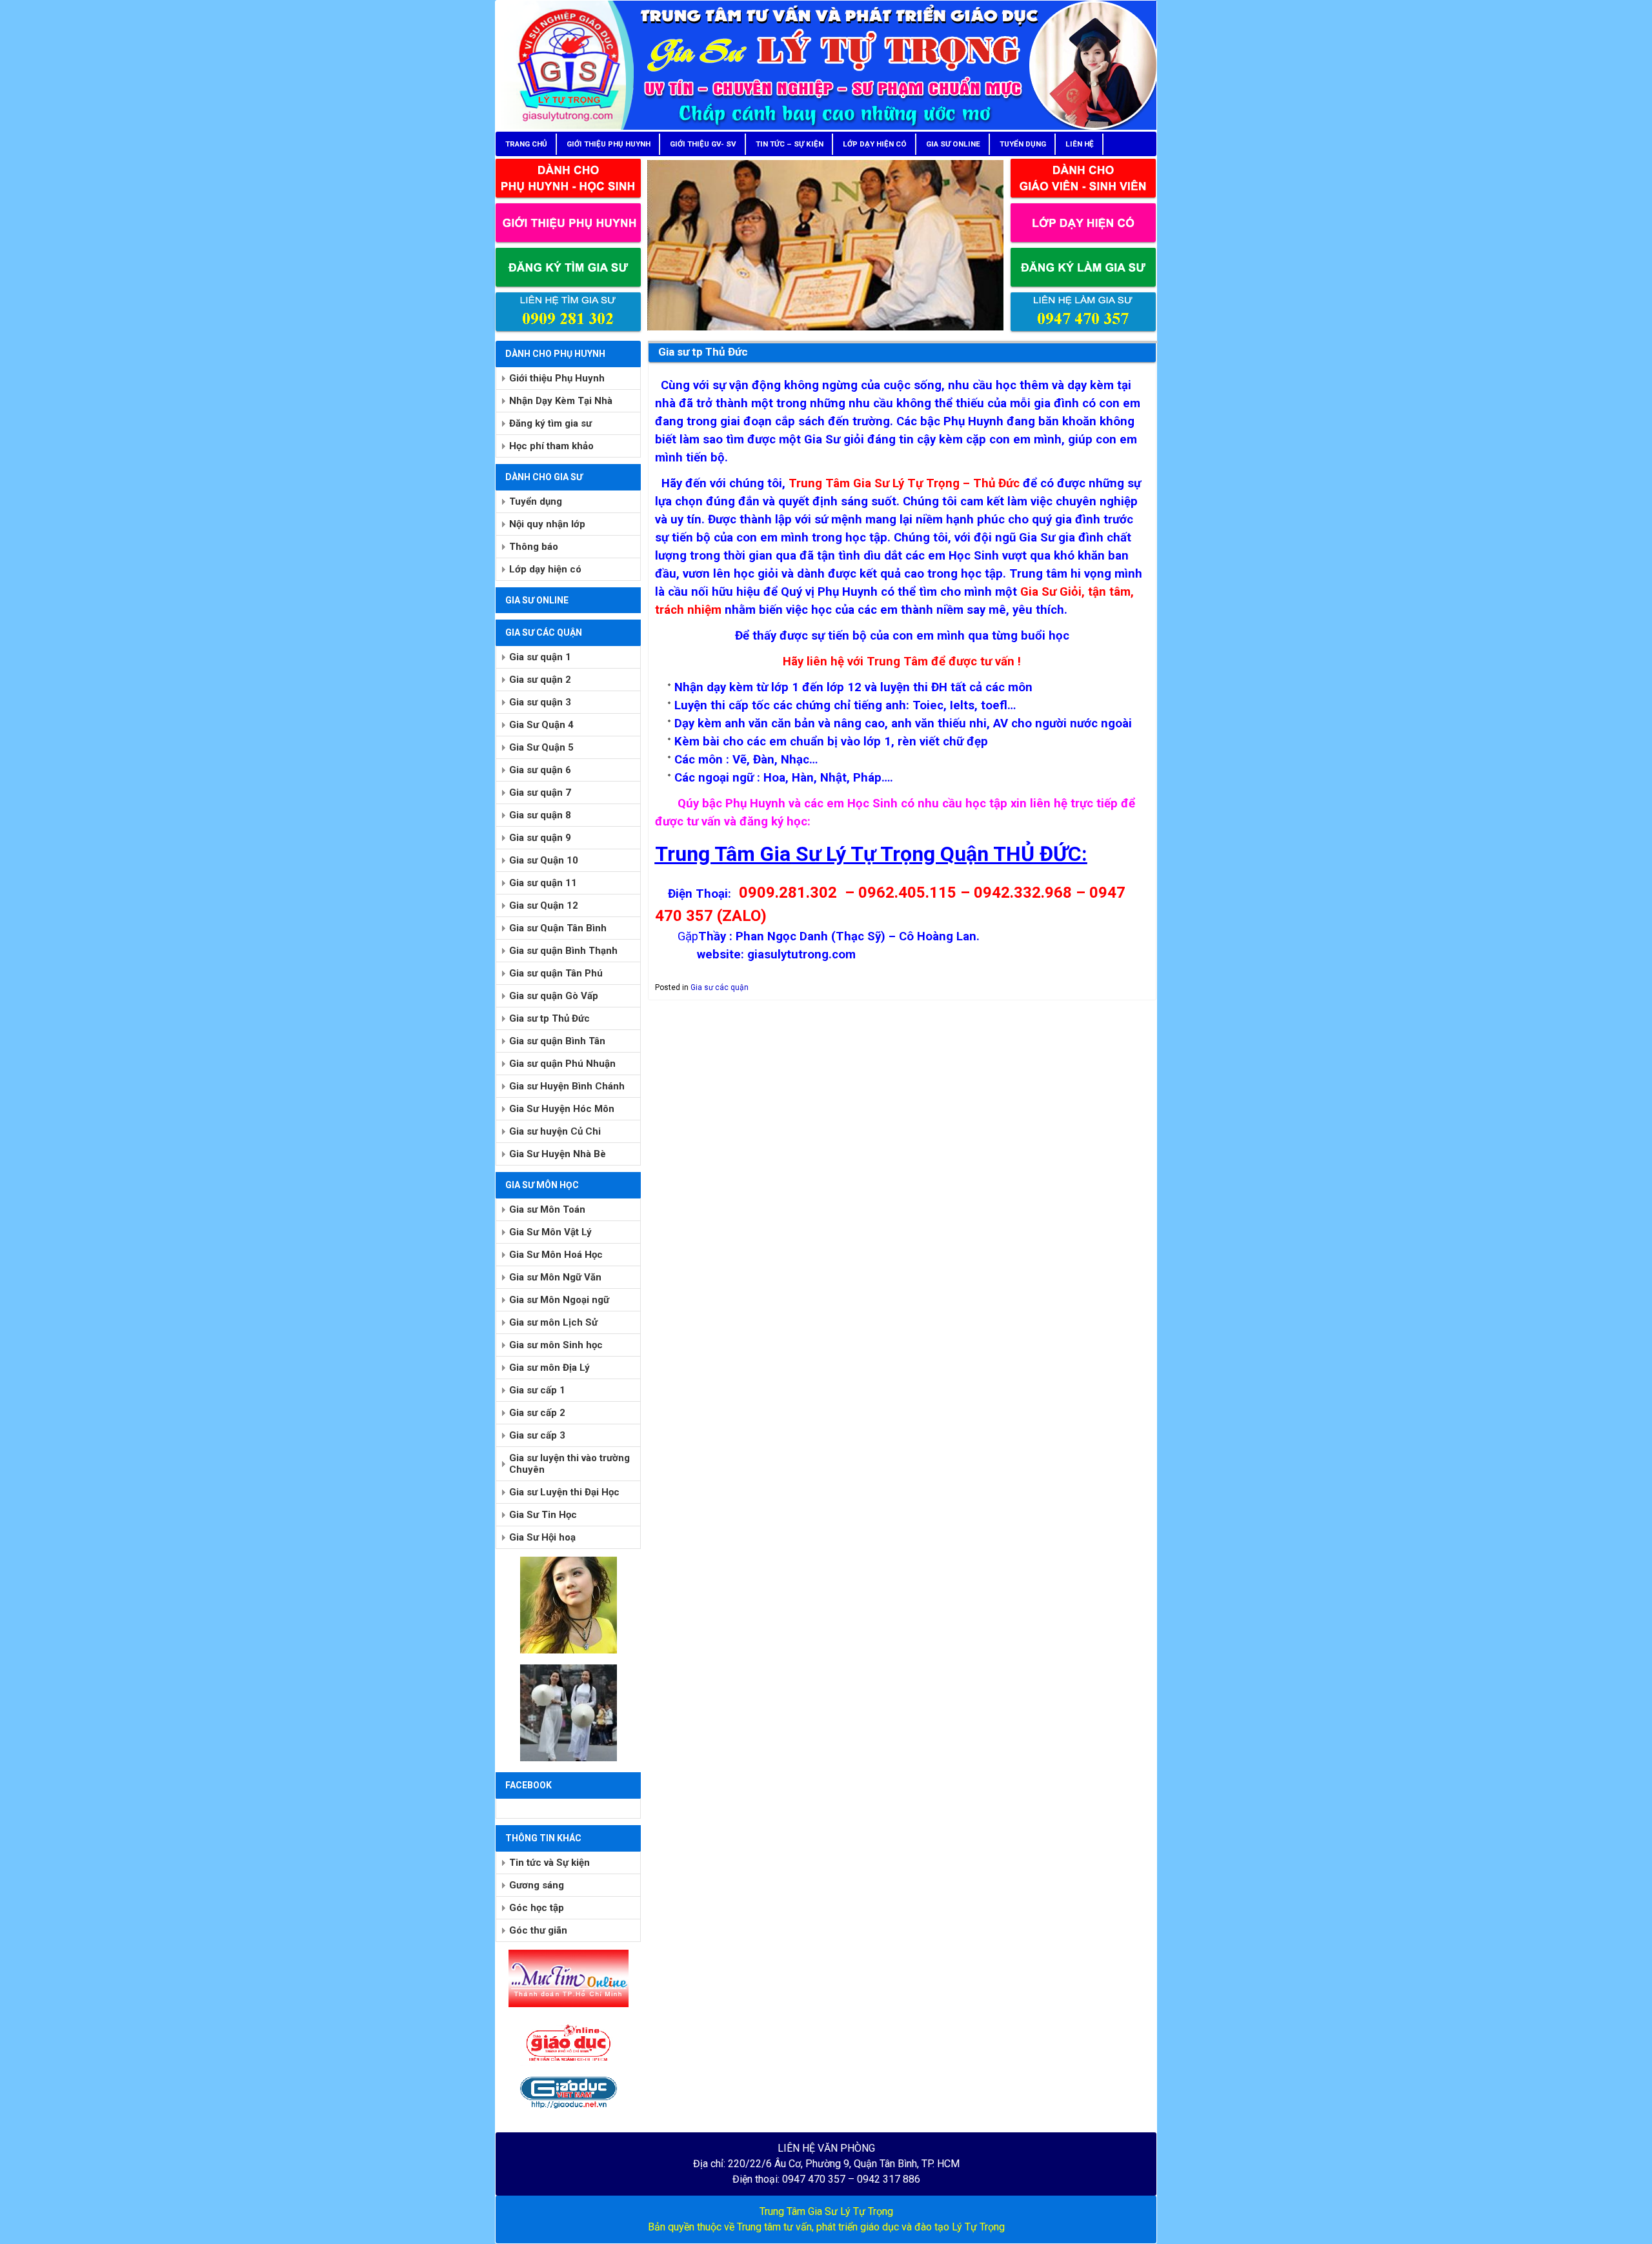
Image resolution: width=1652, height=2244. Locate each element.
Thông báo (534, 547)
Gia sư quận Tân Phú (556, 973)
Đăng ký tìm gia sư (550, 423)
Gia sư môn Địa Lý (549, 1368)
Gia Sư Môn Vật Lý (550, 1232)
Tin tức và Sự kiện (549, 1863)
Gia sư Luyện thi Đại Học (564, 1492)
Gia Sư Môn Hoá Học (556, 1255)
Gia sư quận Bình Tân (557, 1041)
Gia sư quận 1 (540, 657)
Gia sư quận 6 (540, 770)
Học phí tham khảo (551, 446)
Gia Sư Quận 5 (541, 747)
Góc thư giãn (538, 1930)
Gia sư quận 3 (540, 702)
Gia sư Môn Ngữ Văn (555, 1277)
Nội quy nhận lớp (547, 524)
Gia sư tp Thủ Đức (549, 1018)
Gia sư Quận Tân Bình (558, 928)
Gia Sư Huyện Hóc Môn (562, 1109)
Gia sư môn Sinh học (556, 1345)
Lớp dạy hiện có (545, 569)
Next (1026, 242)
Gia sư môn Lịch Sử (553, 1322)
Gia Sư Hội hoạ (542, 1537)
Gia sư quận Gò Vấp (554, 996)
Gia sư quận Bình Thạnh (563, 951)
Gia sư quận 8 (540, 815)
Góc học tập (537, 1908)
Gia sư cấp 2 (537, 1413)
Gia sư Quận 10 (544, 860)
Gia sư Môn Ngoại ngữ (559, 1300)
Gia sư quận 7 (540, 793)
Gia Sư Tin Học (543, 1515)
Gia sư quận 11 (543, 883)
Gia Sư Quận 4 (541, 725)
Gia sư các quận (720, 987)
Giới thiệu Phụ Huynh (557, 378)
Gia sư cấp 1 (537, 1390)
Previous (625, 242)
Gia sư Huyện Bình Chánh (567, 1086)
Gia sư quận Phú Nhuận (562, 1064)
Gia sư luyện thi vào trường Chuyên (569, 1464)
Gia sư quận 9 (540, 838)
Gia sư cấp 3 (537, 1435)
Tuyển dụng (536, 501)
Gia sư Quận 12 (544, 905)
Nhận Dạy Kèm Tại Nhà (561, 401)
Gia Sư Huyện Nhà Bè (558, 1154)
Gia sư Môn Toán (547, 1209)
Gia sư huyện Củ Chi (555, 1131)
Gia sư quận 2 (540, 680)
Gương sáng (537, 1885)
